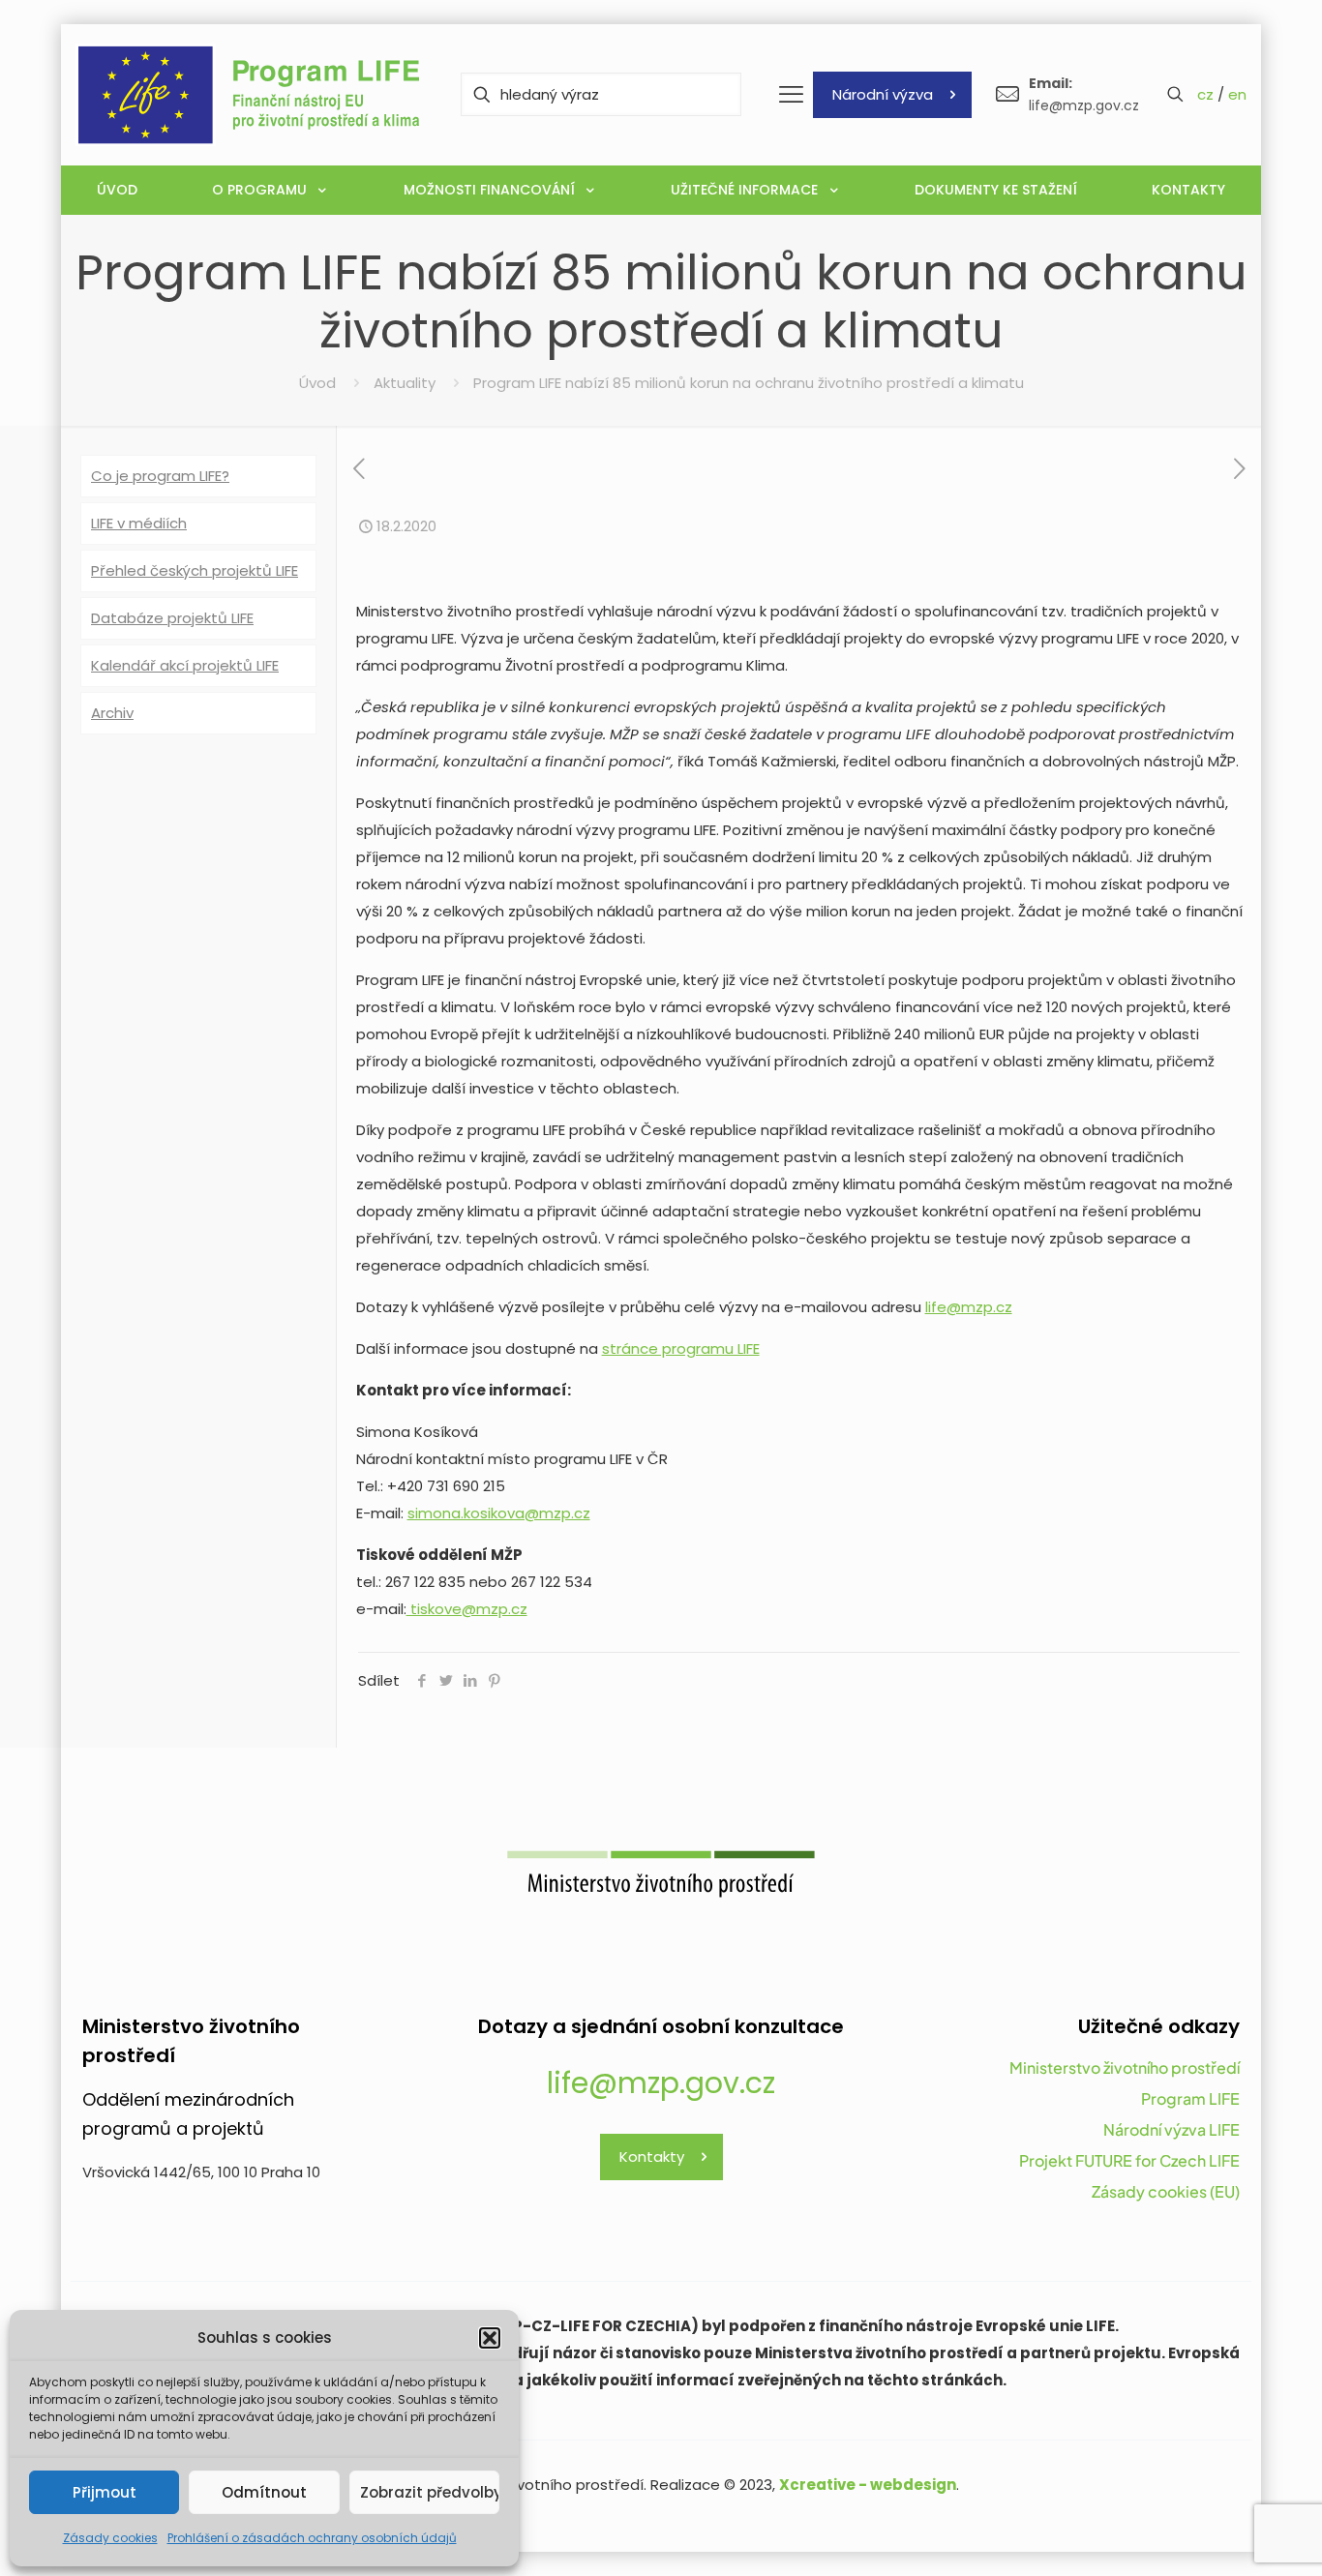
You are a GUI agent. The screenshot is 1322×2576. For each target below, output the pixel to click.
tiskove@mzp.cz (467, 1609)
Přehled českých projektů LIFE (195, 570)
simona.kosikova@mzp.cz (499, 1513)
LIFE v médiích (139, 523)
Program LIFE (1190, 2098)
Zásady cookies (110, 2538)
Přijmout (105, 2492)
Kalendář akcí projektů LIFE (185, 665)
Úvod (317, 383)
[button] (490, 2338)
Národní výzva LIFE (1172, 2129)
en (1237, 94)
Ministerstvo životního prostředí (1125, 2067)
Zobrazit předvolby (430, 2492)
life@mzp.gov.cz (661, 2083)
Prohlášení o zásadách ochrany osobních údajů (312, 2538)
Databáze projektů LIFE (172, 618)
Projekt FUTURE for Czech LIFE (1129, 2160)
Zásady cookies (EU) (1166, 2191)
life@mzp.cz (969, 1307)
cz (1205, 94)
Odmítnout (264, 2492)
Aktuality (405, 383)
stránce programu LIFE (681, 1348)
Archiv (112, 713)
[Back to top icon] (1229, 2536)
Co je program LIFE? (160, 476)
